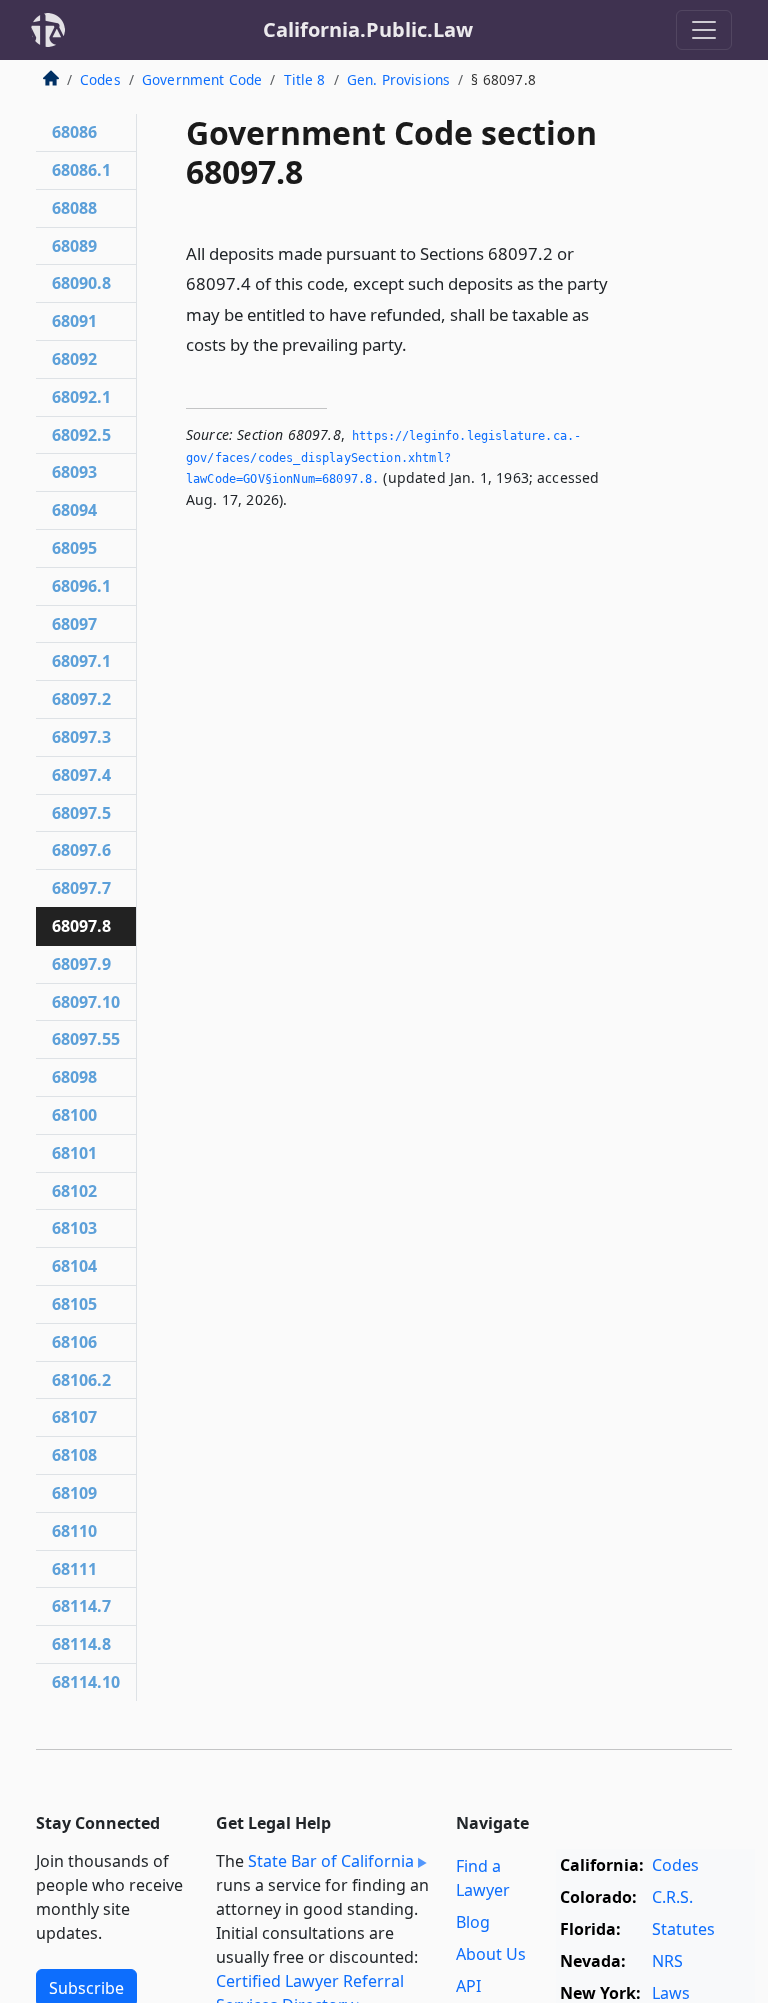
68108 (74, 1455)
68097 (74, 624)
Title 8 (305, 79)
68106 (74, 1342)
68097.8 (81, 926)
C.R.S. (672, 1897)
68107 (74, 1417)
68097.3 (81, 737)
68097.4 (81, 775)
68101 (74, 1153)
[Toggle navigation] (704, 30)
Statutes (683, 1929)
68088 (74, 208)
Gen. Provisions (398, 79)
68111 (74, 1569)
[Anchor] (418, 343)
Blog (473, 1922)
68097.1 (81, 661)
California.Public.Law (368, 29)
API (468, 1986)
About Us (491, 1954)
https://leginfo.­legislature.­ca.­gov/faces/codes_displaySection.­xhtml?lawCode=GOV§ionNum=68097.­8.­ (383, 457)
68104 (74, 1266)
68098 (74, 1077)
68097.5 (81, 813)
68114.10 (86, 1682)
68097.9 (81, 964)
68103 (74, 1228)
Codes (100, 79)
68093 (74, 472)
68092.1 (81, 397)
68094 (74, 510)
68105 (74, 1304)
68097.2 (81, 699)
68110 (74, 1531)
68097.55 (86, 1039)
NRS (667, 1961)
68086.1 (81, 170)
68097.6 (81, 850)
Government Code (202, 79)
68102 (74, 1191)
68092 (74, 359)
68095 (74, 548)
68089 (74, 246)
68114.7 (81, 1606)
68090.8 (81, 283)
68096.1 (81, 586)
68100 (74, 1115)
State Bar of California (331, 1861)
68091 (74, 321)
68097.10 (86, 1002)
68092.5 (81, 435)
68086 (74, 132)
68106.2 (81, 1380)
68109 (74, 1493)
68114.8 (81, 1644)
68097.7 (81, 888)
